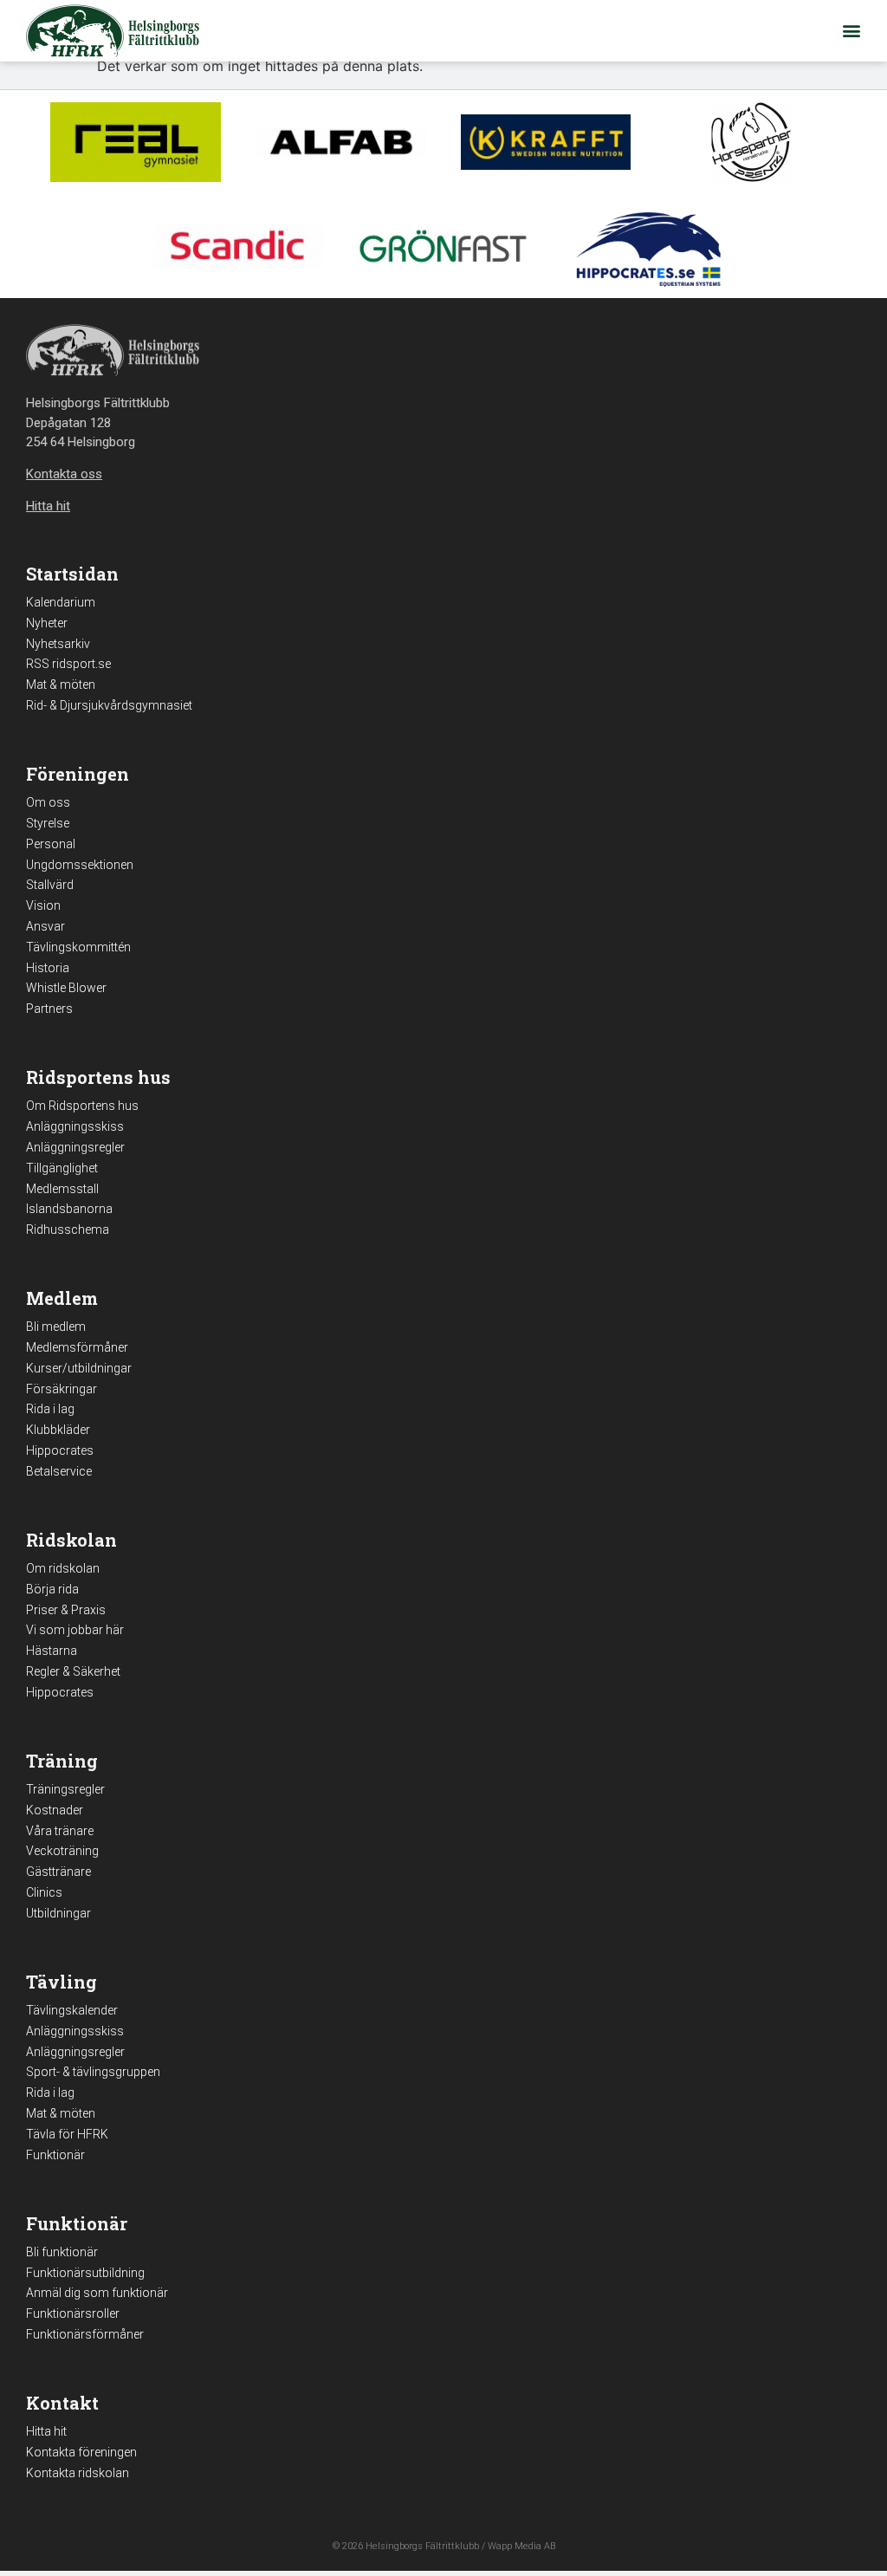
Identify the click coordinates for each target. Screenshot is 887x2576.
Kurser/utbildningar (79, 1368)
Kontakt (62, 2403)
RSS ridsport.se (68, 664)
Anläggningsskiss (75, 1126)
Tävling (62, 1982)
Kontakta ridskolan (78, 2473)
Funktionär (55, 2155)
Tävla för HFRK (67, 2134)
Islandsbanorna (69, 1209)
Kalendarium (61, 602)
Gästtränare (58, 1872)
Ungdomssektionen (80, 865)
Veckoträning (62, 1851)
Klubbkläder (58, 1430)
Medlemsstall (62, 1189)
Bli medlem (56, 1327)
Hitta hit (46, 2431)
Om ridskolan (63, 1568)
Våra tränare (60, 1831)
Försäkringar (62, 1389)
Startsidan (72, 574)
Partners (49, 1009)
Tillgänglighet (62, 1168)
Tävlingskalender (72, 2010)
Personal (51, 844)
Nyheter (47, 623)
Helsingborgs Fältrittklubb (422, 2546)
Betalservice (59, 1471)
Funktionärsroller (73, 2313)
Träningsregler (65, 1789)
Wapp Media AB (521, 2546)
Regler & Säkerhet (73, 1671)
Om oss (48, 802)
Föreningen (78, 774)
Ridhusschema (68, 1230)
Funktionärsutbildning (85, 2273)
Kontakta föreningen (81, 2452)
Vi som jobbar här (75, 1630)
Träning (62, 1761)
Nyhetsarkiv (58, 644)
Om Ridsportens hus (82, 1106)
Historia (48, 968)
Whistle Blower (66, 988)
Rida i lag (50, 1409)
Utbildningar (58, 1913)
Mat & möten (61, 685)
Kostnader (55, 1810)
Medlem (62, 1298)
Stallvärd (50, 885)
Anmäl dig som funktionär (97, 2293)
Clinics (44, 1892)
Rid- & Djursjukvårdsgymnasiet (109, 705)
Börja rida (52, 1589)
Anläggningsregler (75, 1147)
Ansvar (45, 926)
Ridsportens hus (98, 1077)
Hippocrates (60, 1450)
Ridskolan (71, 1540)
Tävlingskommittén (78, 947)
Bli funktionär (62, 2252)
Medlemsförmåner (77, 1347)
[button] (851, 31)
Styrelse (48, 823)
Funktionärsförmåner (85, 2334)
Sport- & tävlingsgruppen (93, 2072)
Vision (43, 905)
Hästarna (52, 1651)
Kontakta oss (64, 474)
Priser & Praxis (66, 1610)
